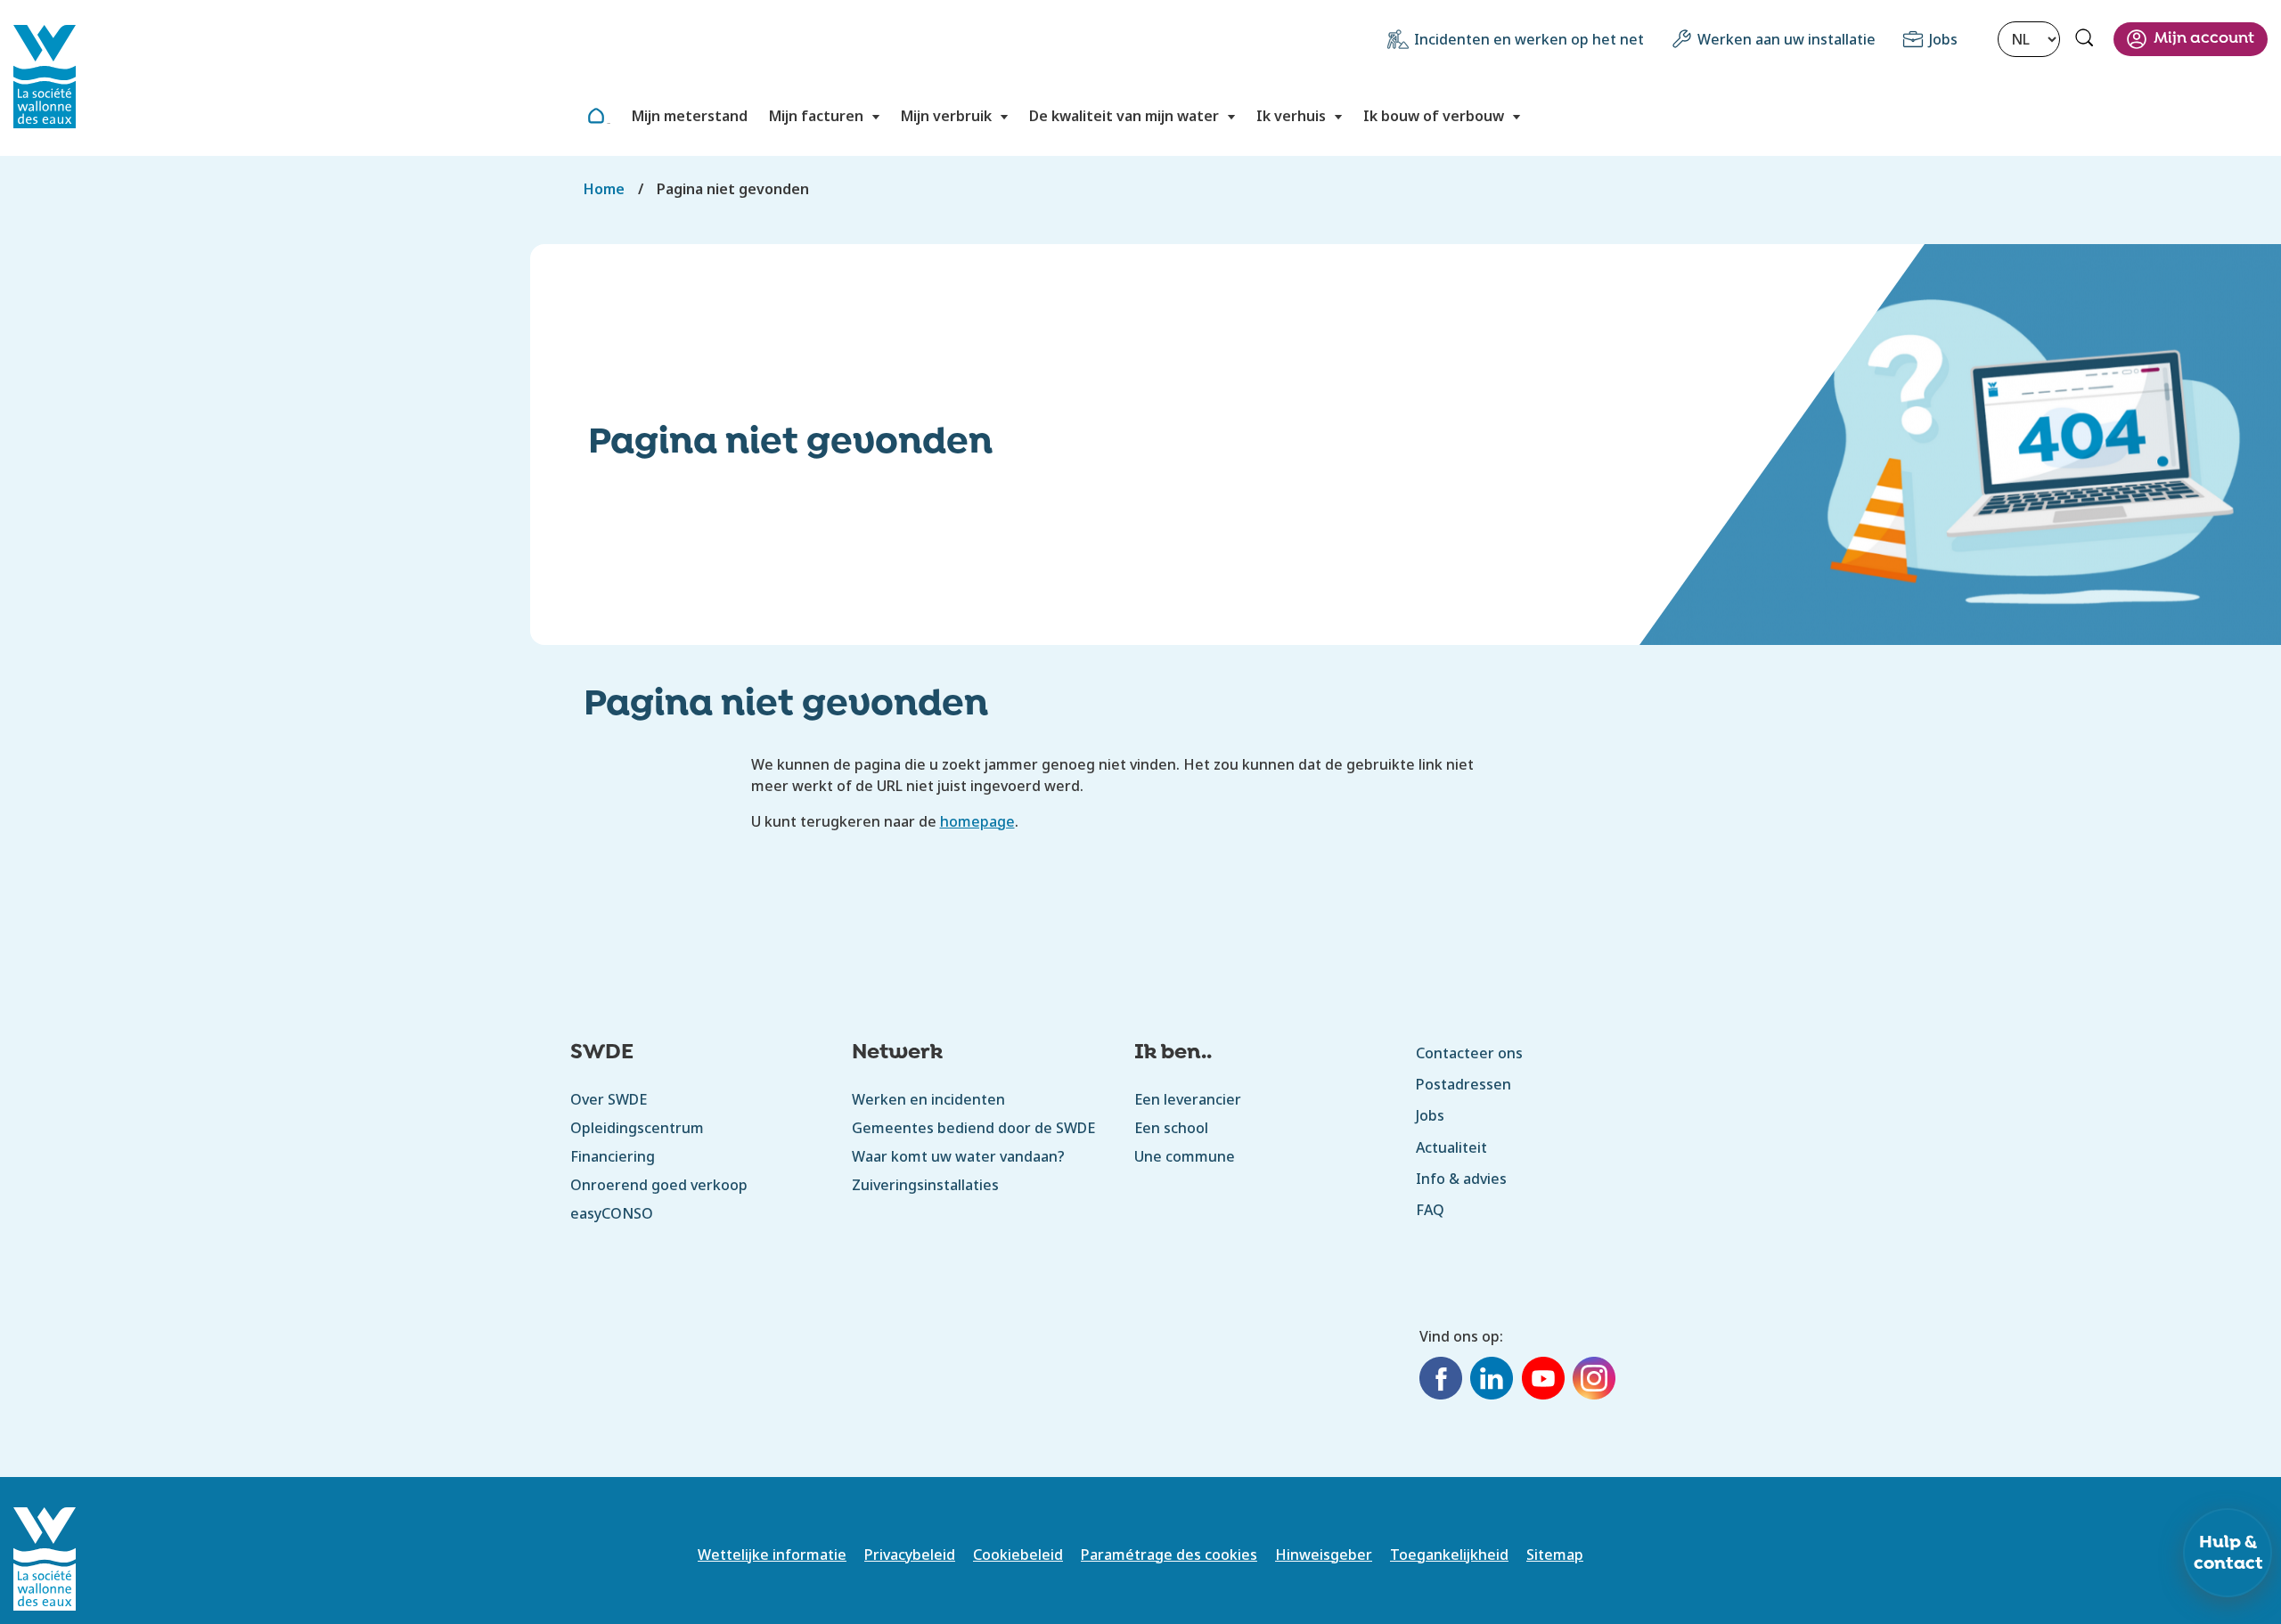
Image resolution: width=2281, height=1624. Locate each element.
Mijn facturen (816, 116)
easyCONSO (612, 1213)
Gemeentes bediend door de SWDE (973, 1128)
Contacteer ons (1469, 1053)
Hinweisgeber (1324, 1555)
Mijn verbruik (946, 116)
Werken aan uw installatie (1786, 39)
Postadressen (1463, 1084)
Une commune (1185, 1156)
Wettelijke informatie (772, 1555)
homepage (977, 821)
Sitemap (1555, 1555)
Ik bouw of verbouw (1434, 116)
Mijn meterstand (690, 116)
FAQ (1430, 1210)
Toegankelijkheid (1449, 1555)
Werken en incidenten (928, 1099)
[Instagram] (1594, 1381)
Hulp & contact (2228, 1554)
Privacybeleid (910, 1555)
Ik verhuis (1291, 116)
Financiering (613, 1156)
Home (608, 123)
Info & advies (1461, 1179)
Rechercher (2087, 40)
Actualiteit (1451, 1147)
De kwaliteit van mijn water (1124, 116)
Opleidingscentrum (637, 1128)
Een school (1172, 1128)
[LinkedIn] (1492, 1381)
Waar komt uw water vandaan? (958, 1156)
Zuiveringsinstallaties (925, 1185)
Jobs (1943, 39)
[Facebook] (1441, 1381)
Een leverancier (1188, 1099)
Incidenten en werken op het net (1529, 39)
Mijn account (2204, 39)
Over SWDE (609, 1099)
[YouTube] (1543, 1381)
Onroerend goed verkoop (659, 1185)
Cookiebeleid (1018, 1555)
